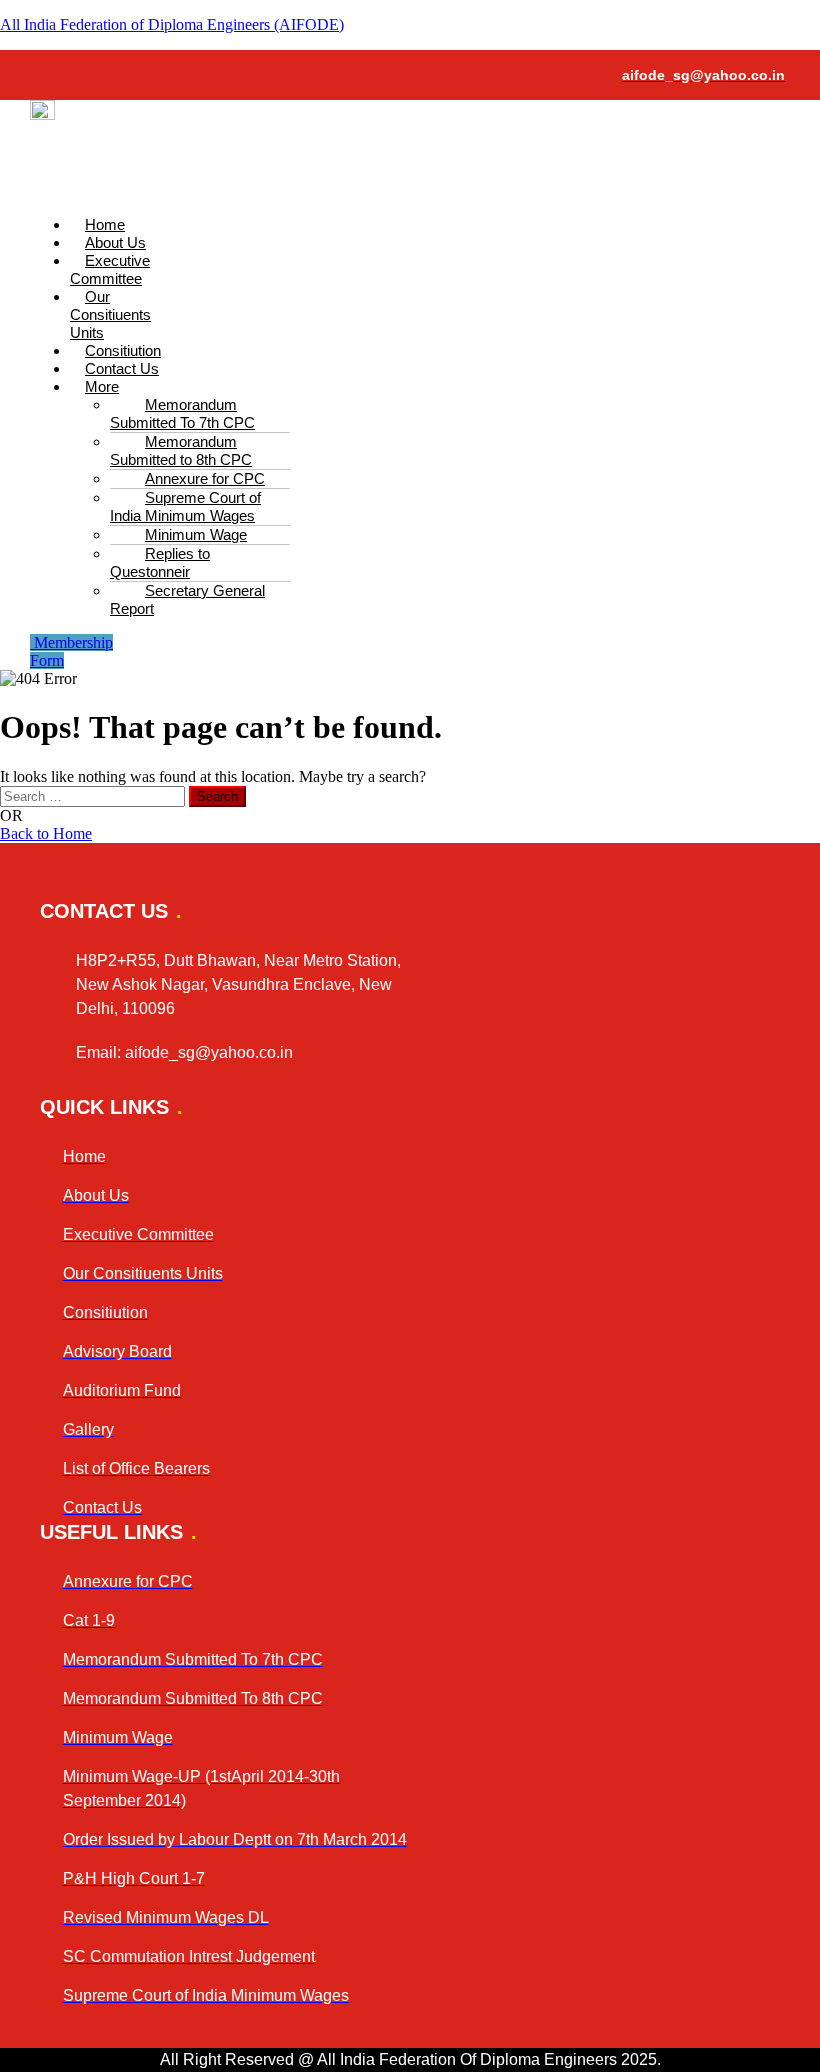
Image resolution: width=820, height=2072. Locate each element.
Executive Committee (110, 269)
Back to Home (46, 833)
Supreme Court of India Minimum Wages (185, 506)
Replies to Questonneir (160, 562)
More (102, 386)
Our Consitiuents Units (110, 314)
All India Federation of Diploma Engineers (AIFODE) (172, 24)
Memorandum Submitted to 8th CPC (181, 450)
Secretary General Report (187, 599)
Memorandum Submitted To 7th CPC (182, 413)
